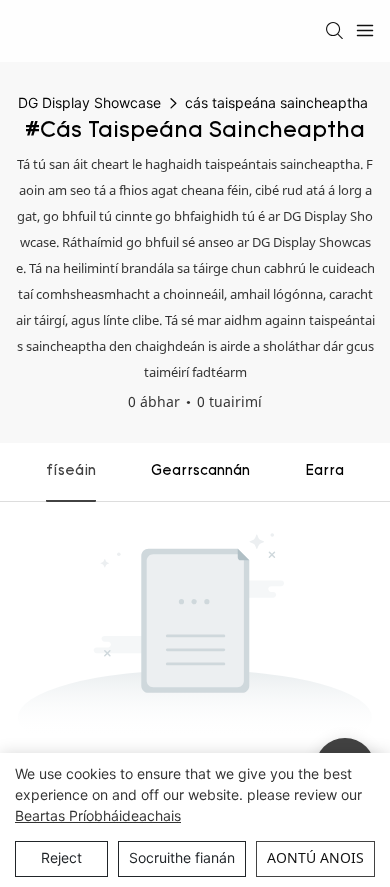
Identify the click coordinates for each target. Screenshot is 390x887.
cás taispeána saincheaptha (276, 102)
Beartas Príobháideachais (98, 815)
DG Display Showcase (89, 102)
